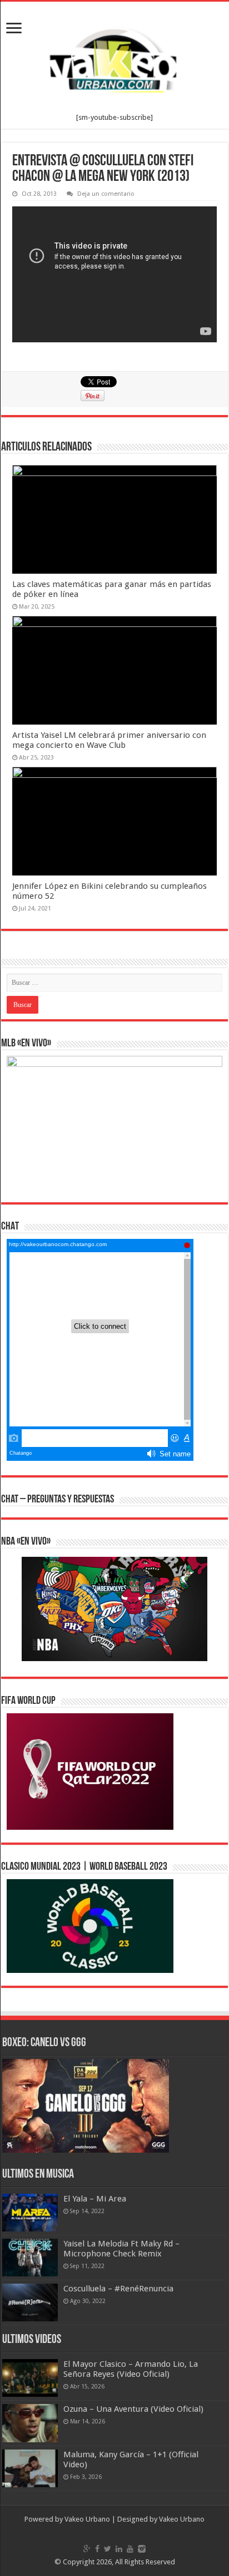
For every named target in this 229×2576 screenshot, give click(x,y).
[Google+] (87, 2549)
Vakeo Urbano (182, 2519)
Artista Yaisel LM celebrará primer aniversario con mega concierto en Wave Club (109, 740)
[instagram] (142, 2549)
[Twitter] (108, 2549)
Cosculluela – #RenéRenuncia (118, 2289)
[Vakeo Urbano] (114, 58)
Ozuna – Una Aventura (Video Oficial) (133, 2409)
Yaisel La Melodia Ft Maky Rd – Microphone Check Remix (121, 2249)
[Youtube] (130, 2549)
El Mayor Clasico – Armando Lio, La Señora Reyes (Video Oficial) (131, 2369)
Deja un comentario (106, 194)
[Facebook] (97, 2549)
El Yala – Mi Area (95, 2199)
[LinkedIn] (119, 2549)
